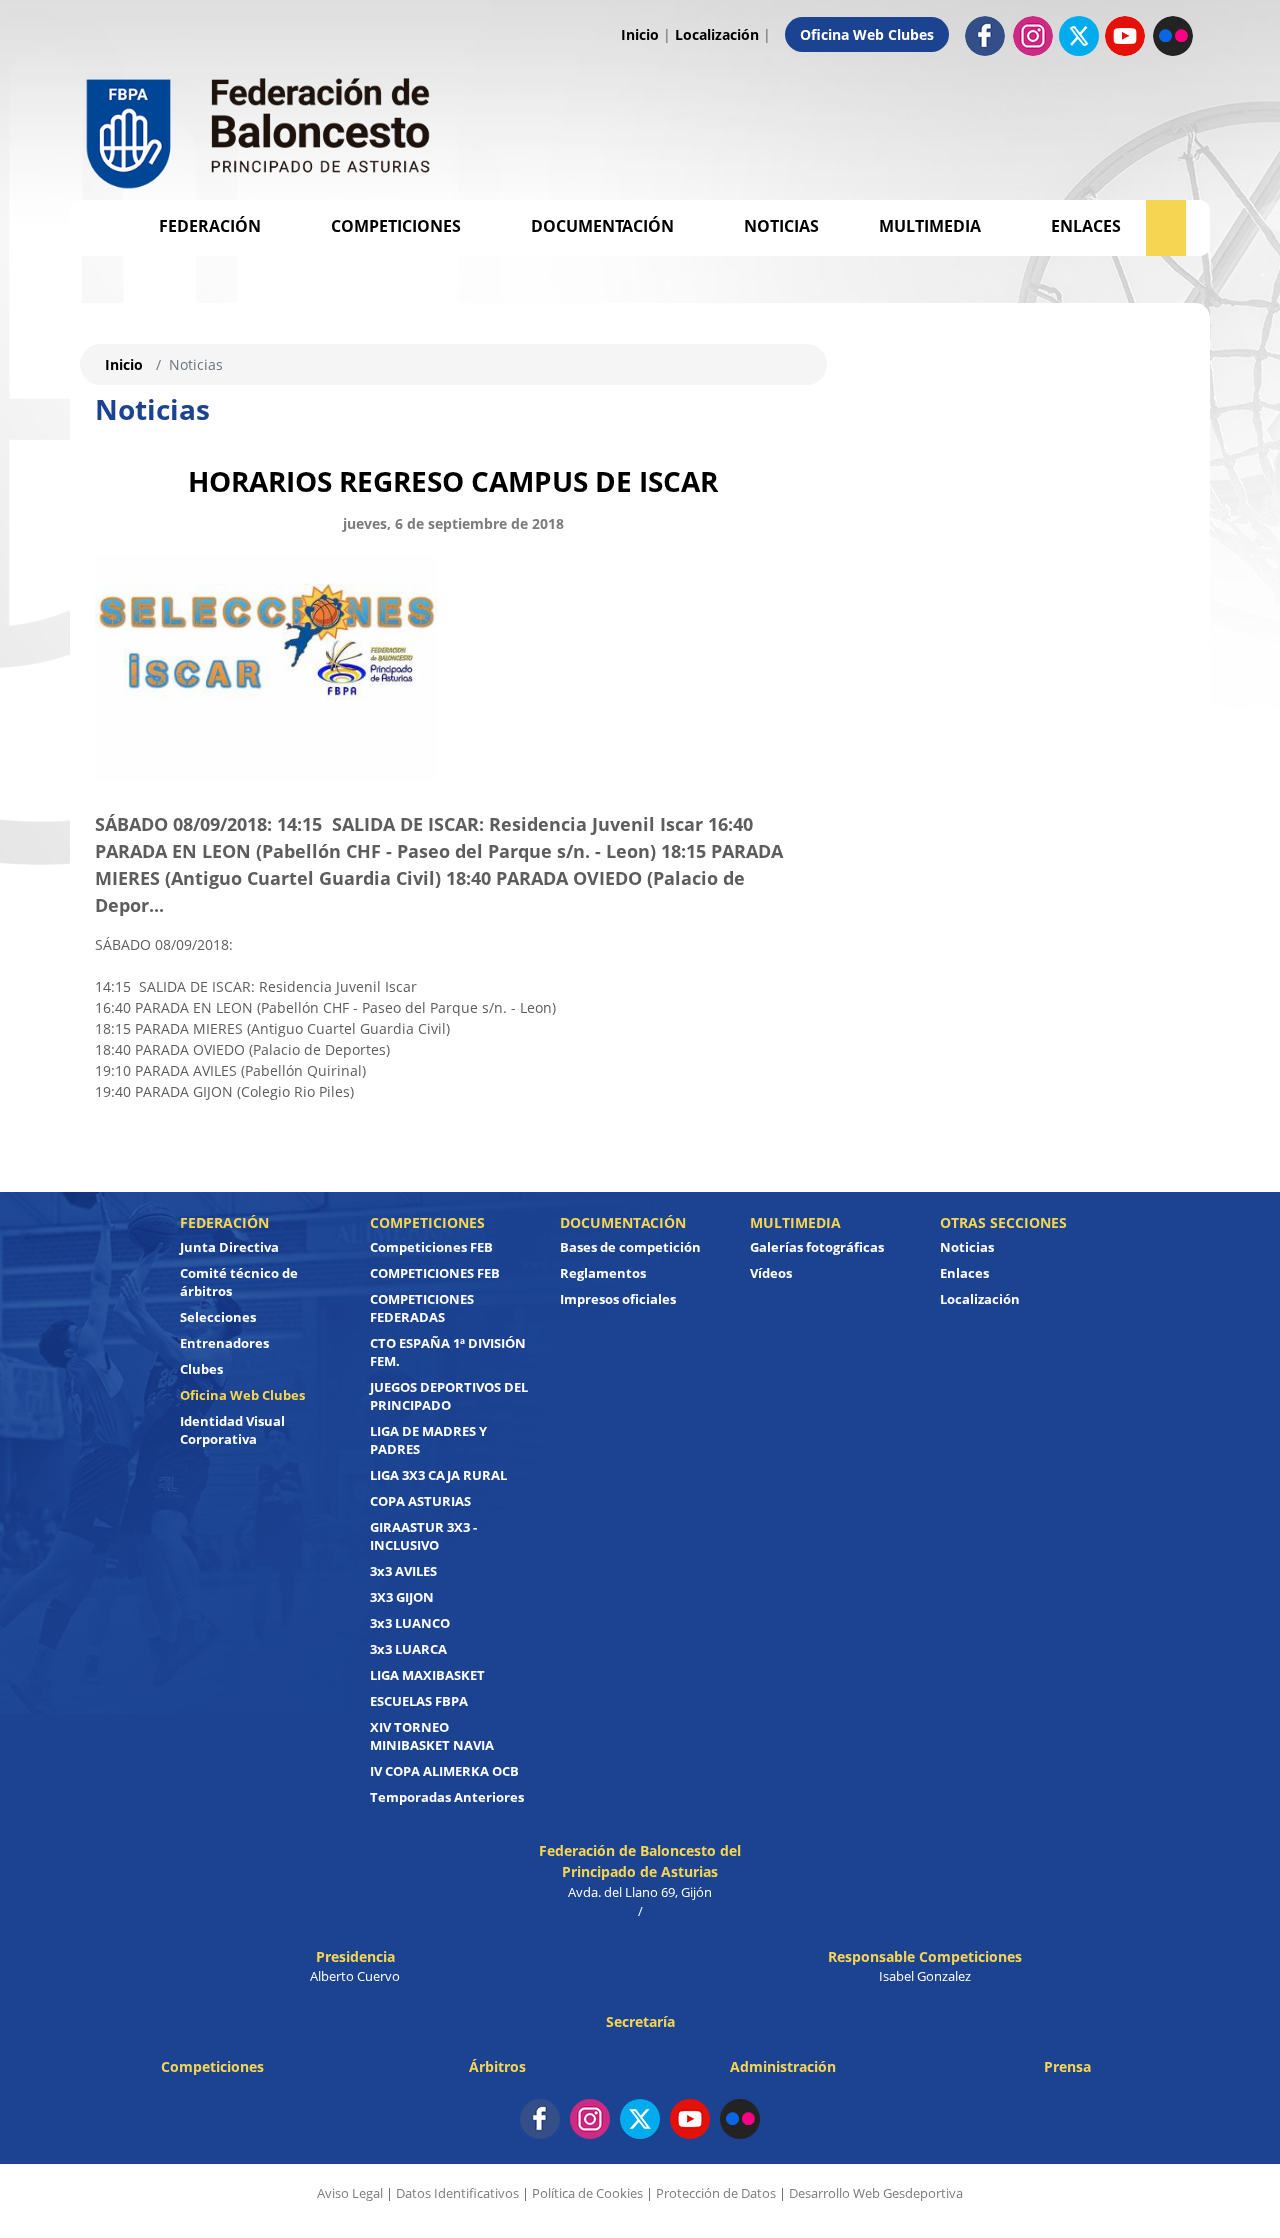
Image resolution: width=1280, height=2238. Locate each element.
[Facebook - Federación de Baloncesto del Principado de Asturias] (985, 34)
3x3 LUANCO (410, 1623)
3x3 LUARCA (408, 1649)
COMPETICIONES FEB (435, 1273)
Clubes (201, 1369)
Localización (717, 34)
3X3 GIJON (402, 1597)
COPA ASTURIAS (420, 1501)
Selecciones (218, 1317)
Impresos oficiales (618, 1299)
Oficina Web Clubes (867, 34)
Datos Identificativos (457, 2193)
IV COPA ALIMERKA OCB (444, 1771)
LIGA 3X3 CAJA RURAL (438, 1475)
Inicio (640, 34)
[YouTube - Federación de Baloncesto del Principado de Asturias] (690, 2119)
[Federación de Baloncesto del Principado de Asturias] (260, 128)
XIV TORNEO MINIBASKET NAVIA (432, 1736)
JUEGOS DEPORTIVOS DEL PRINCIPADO (449, 1396)
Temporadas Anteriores (447, 1797)
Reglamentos (603, 1273)
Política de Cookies (587, 2193)
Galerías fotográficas (817, 1247)
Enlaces (1086, 226)
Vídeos (771, 1273)
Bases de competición (630, 1247)
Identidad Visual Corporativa (232, 1430)
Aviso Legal (350, 2193)
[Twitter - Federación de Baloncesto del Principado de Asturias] (1079, 36)
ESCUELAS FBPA (419, 1701)
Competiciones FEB (431, 1247)
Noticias (781, 226)
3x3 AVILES (403, 1571)
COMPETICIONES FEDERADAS (422, 1308)
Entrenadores (224, 1343)
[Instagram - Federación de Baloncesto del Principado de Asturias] (1033, 34)
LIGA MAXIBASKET (427, 1675)
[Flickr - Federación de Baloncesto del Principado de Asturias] (1173, 34)
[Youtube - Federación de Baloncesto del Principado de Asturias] (1125, 34)
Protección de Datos (716, 2193)
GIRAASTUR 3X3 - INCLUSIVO (423, 1536)
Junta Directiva (229, 1247)
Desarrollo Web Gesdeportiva (876, 2193)
